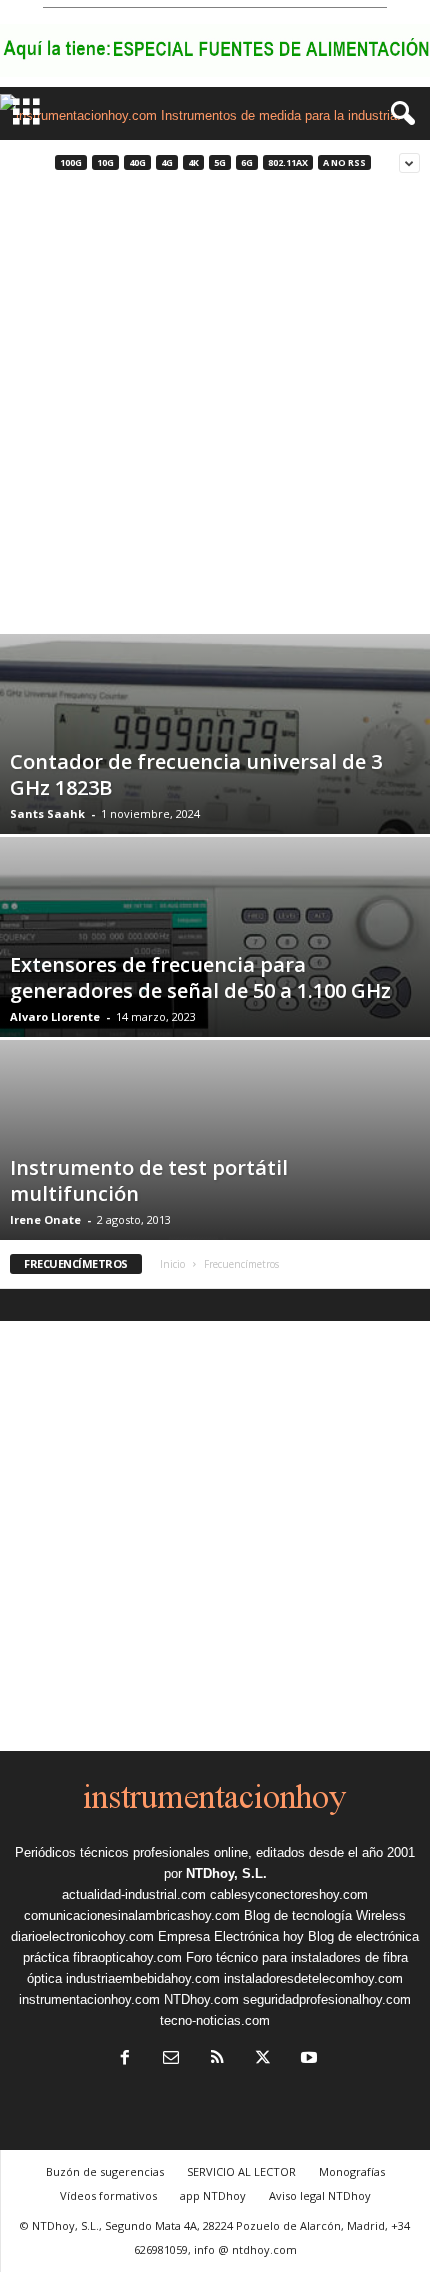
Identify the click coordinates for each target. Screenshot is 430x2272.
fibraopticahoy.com (127, 1957)
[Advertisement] (215, 409)
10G (105, 162)
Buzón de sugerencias (105, 2171)
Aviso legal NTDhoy (320, 2195)
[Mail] (171, 2059)
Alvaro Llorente (55, 1016)
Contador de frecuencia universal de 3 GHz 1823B (196, 774)
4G (167, 162)
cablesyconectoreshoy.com (289, 1894)
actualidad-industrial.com (134, 1894)
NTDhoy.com (201, 1999)
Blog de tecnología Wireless (325, 1915)
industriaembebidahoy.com (143, 1978)
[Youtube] (307, 2059)
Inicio (172, 1264)
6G (247, 162)
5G (220, 162)
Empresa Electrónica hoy (231, 1936)
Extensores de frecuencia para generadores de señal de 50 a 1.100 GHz (200, 977)
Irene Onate (45, 1219)
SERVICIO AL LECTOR (241, 2171)
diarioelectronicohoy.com (82, 1936)
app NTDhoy (213, 2195)
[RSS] (217, 2059)
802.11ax (288, 162)
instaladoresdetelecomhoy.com (313, 1978)
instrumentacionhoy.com (89, 1999)
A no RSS (344, 162)
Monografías (352, 2171)
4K (193, 162)
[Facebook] (125, 2059)
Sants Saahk (47, 813)
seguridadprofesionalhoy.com (327, 1999)
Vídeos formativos (108, 2195)
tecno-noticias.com (215, 2020)
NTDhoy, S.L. (226, 1873)
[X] (263, 2059)
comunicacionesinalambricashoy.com (132, 1915)
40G (137, 162)
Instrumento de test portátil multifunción (149, 1180)
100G (71, 162)
